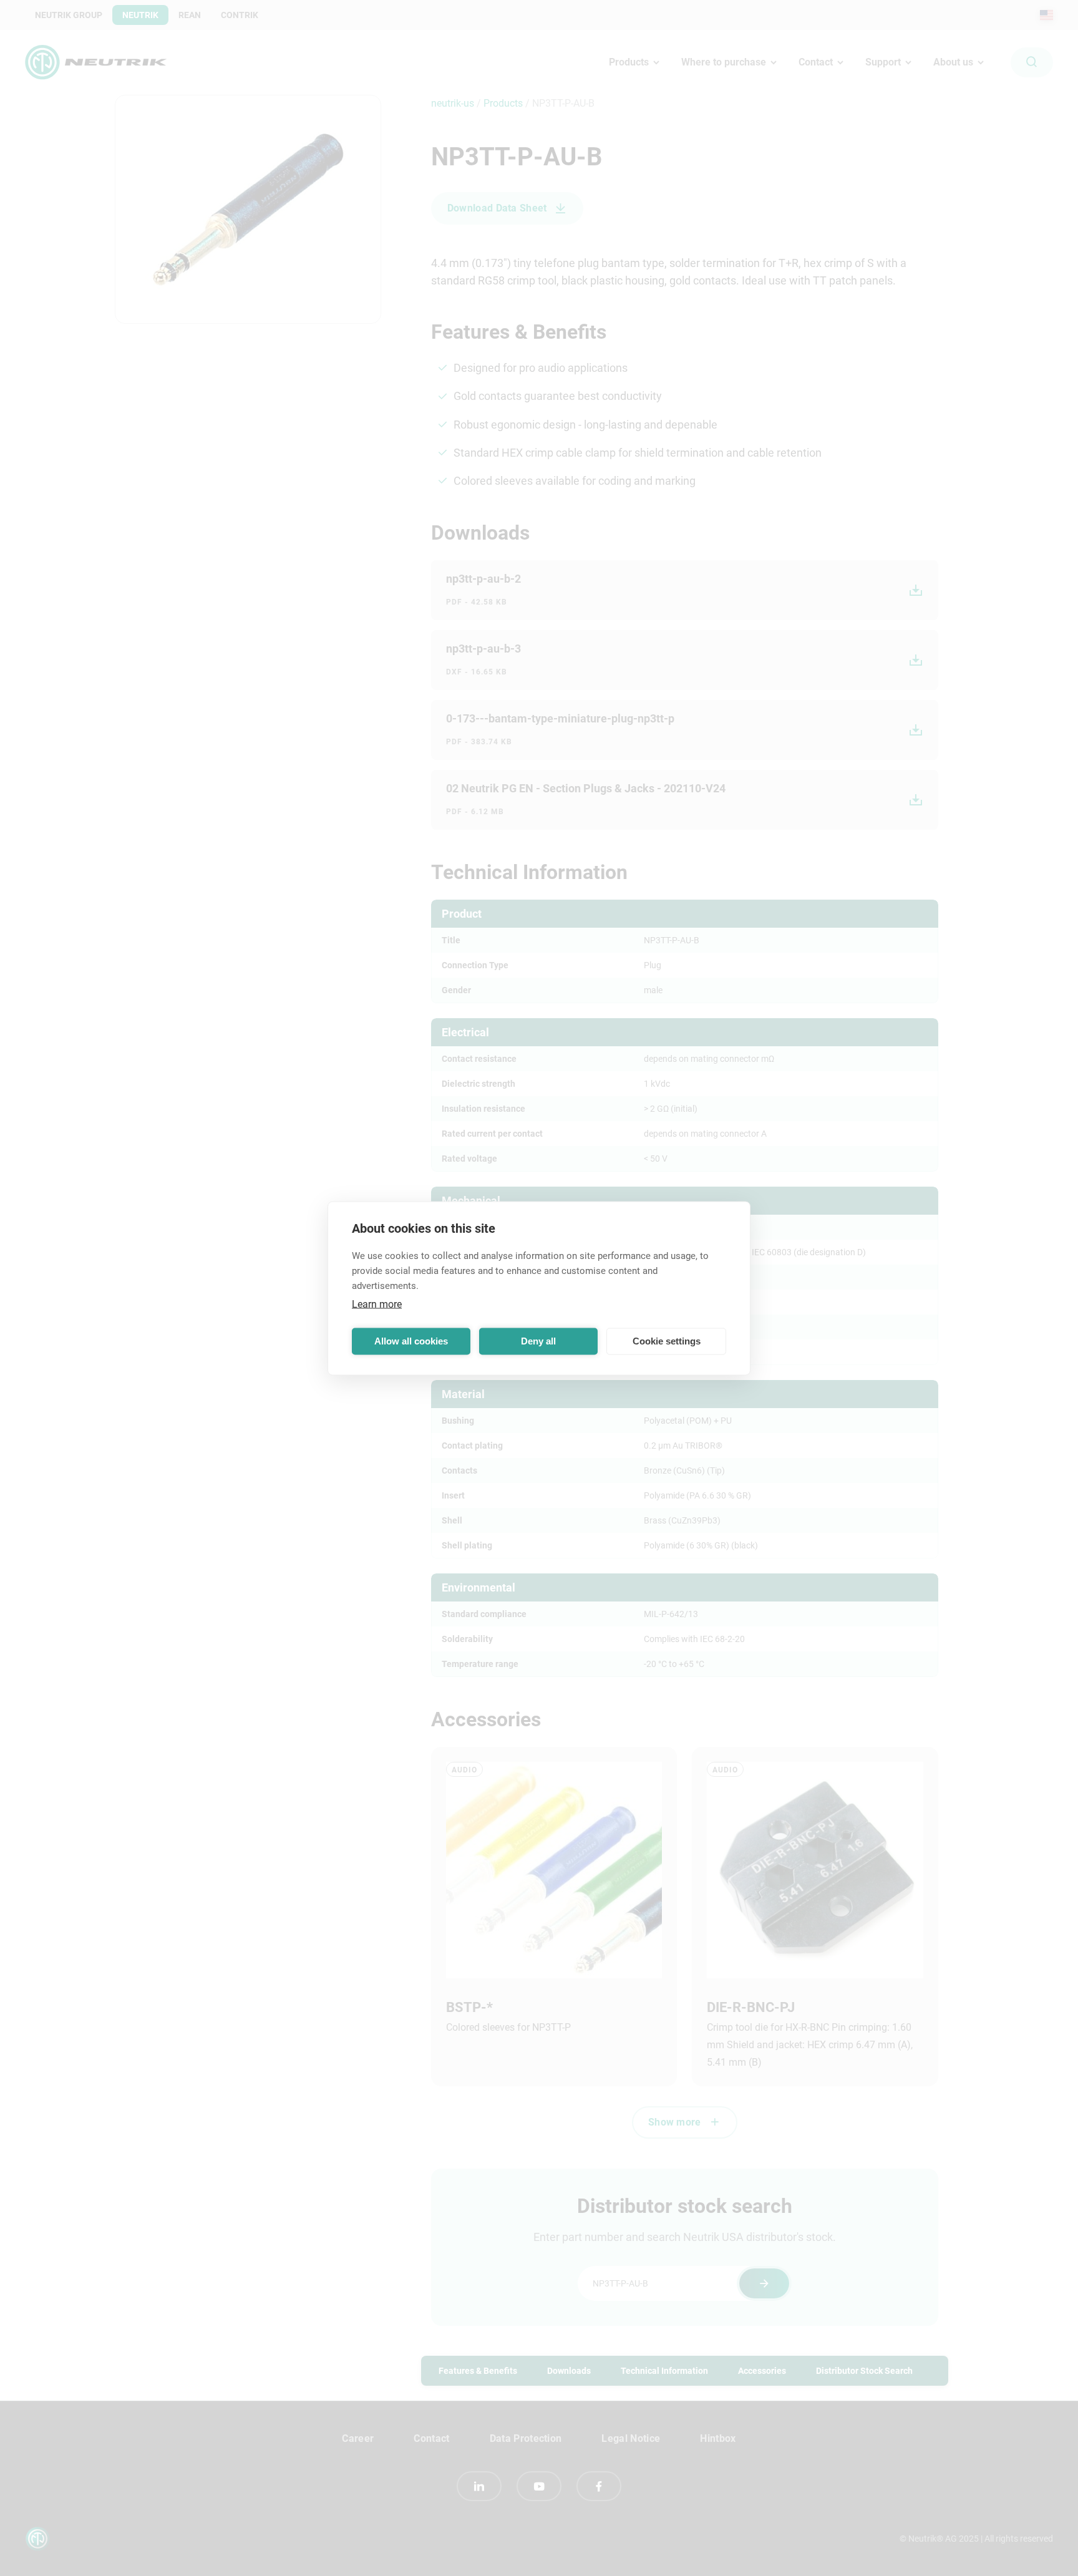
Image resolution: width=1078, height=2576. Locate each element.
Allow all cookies (411, 1341)
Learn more (377, 1304)
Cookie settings (667, 1341)
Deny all (538, 1341)
